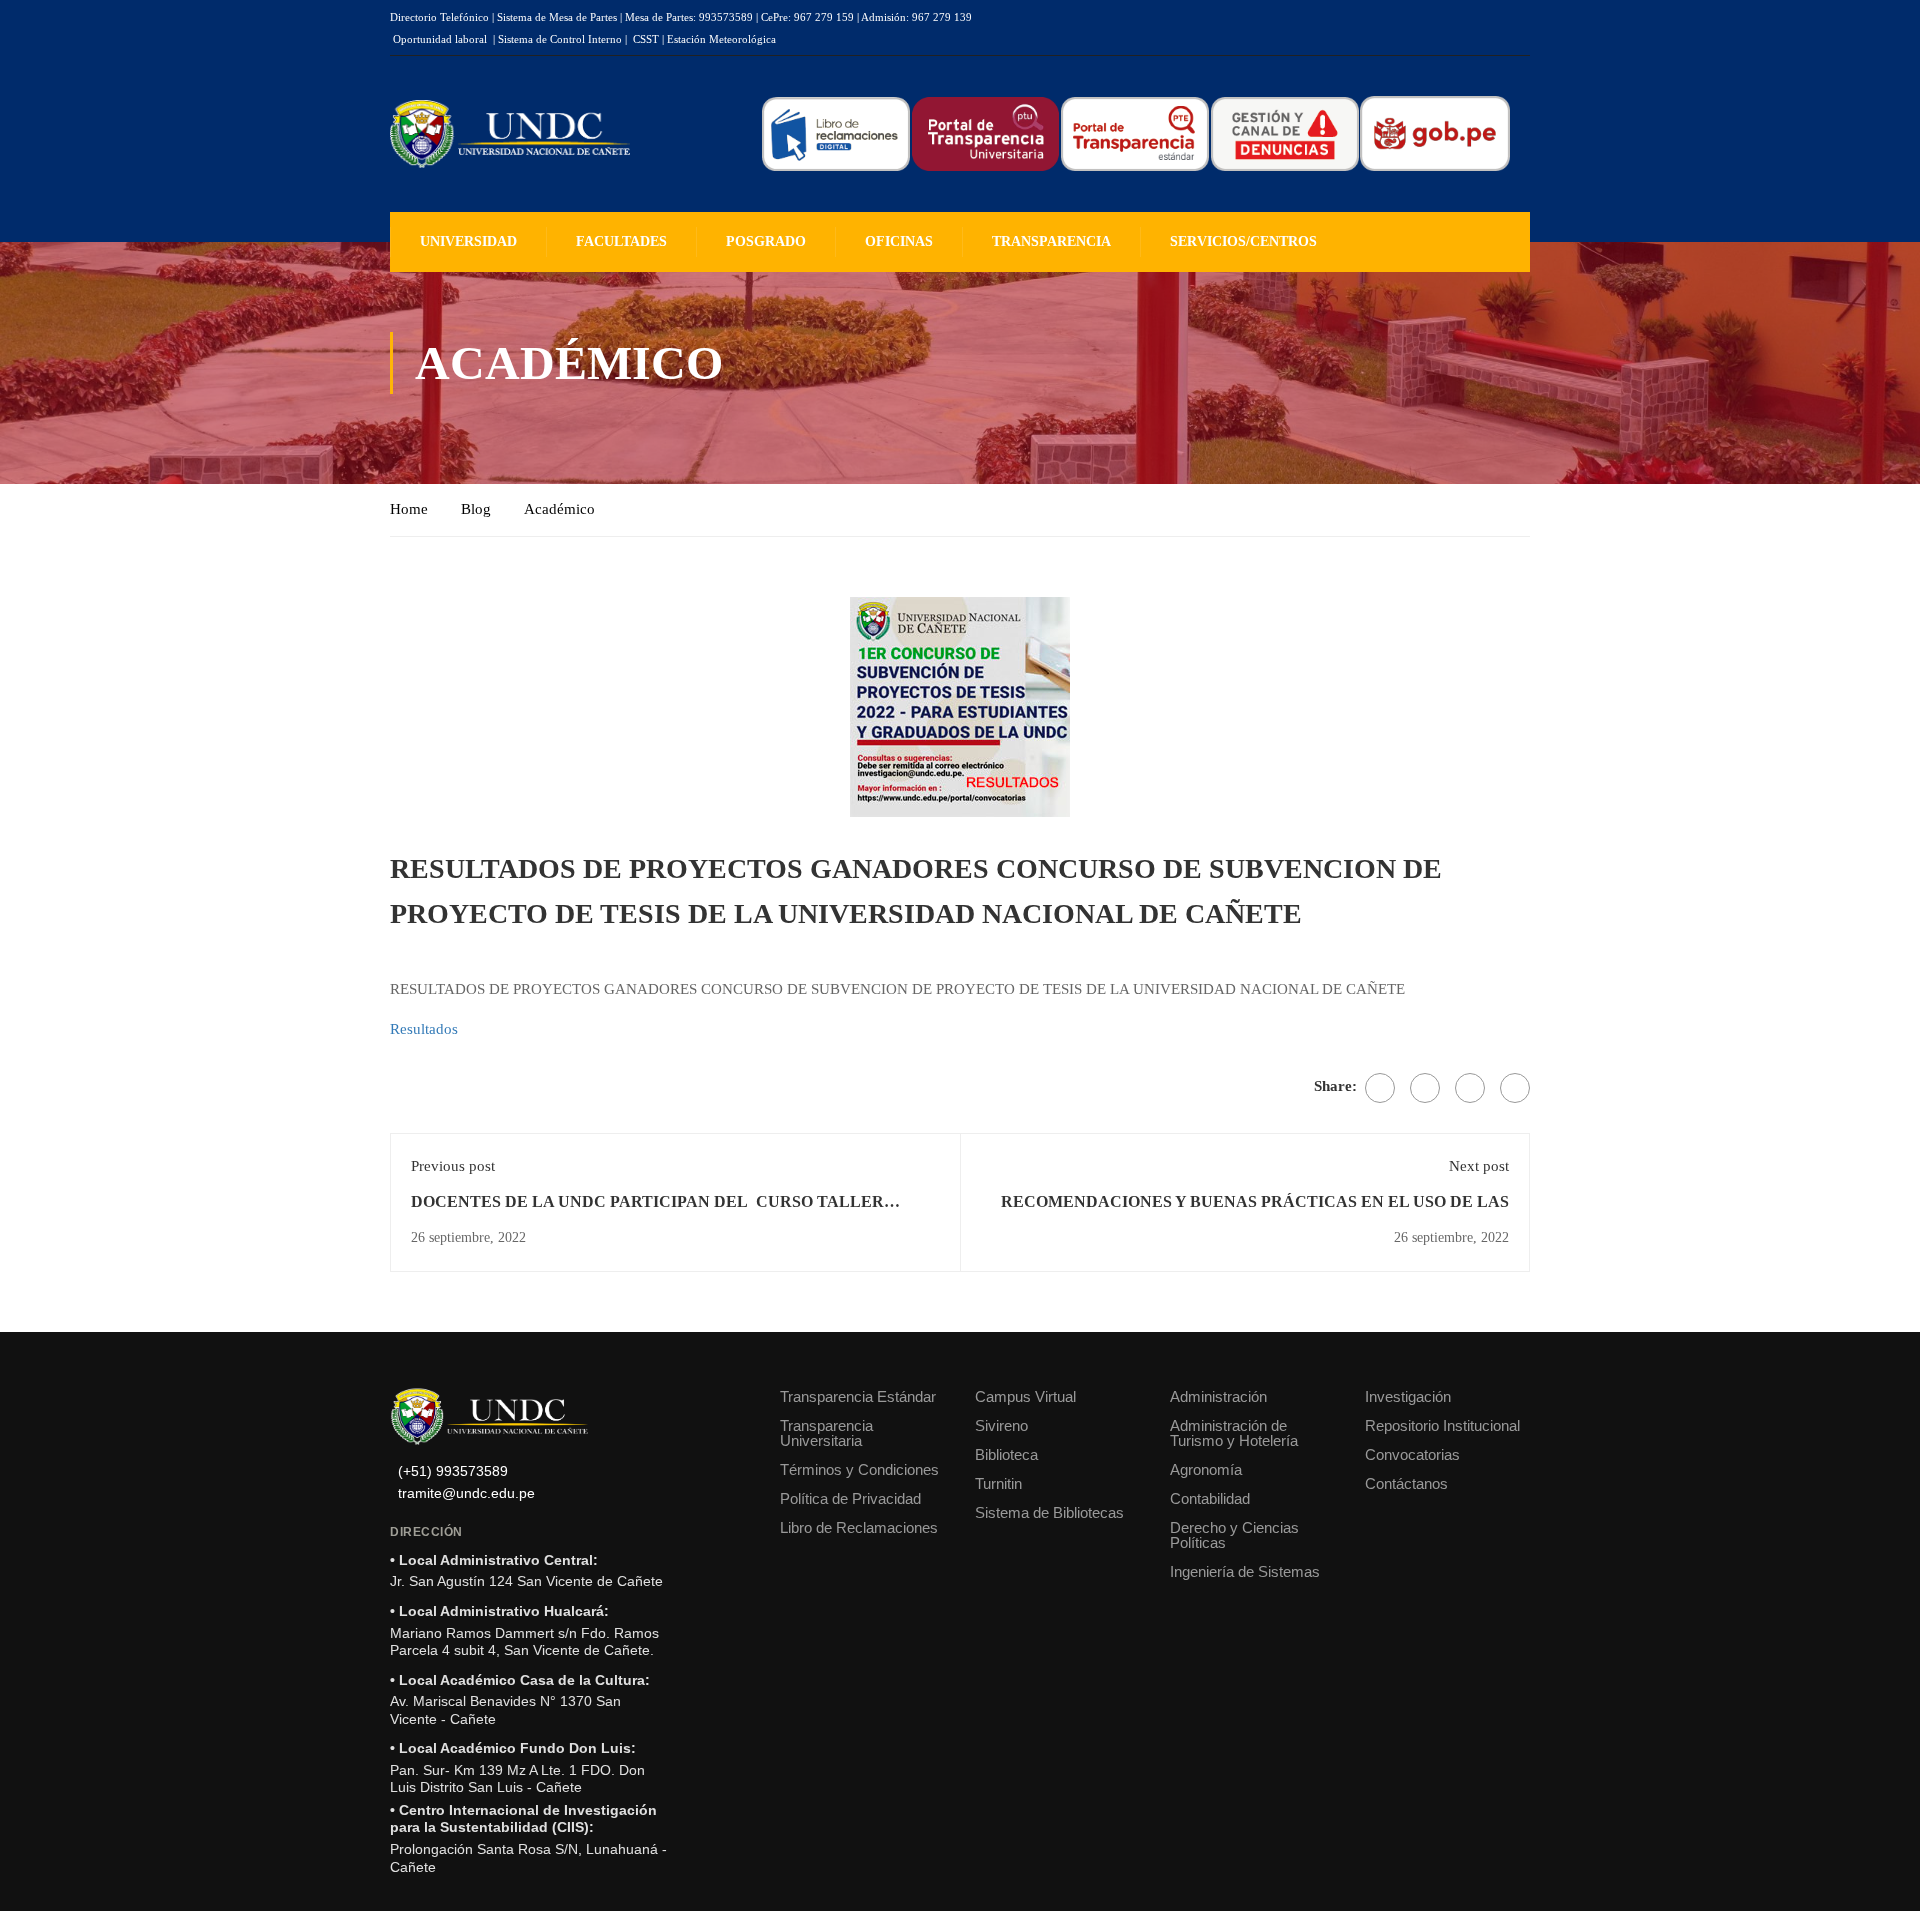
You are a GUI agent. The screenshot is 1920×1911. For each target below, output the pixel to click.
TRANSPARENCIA (1051, 241)
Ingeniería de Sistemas (1245, 1571)
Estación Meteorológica (721, 39)
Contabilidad (1210, 1498)
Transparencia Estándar (858, 1396)
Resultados (424, 1029)
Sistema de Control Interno (560, 39)
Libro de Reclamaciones (859, 1527)
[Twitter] (1425, 1088)
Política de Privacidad (850, 1498)
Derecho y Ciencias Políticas (1234, 1535)
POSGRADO (766, 241)
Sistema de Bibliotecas (1049, 1512)
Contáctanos (1406, 1483)
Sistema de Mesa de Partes (557, 17)
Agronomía (1206, 1469)
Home (409, 509)
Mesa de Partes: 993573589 (689, 17)
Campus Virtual (1025, 1396)
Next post (1479, 1166)
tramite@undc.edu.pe (466, 1493)
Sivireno (1001, 1425)
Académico (559, 509)
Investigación (1408, 1396)
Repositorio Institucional (1442, 1425)
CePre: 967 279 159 (807, 17)
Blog (476, 509)
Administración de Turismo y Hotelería (1234, 1433)
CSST (646, 39)
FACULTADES (621, 241)
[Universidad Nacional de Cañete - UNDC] (510, 134)
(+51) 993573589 (453, 1471)
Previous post (453, 1166)
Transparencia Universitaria (826, 1433)
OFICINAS (899, 241)
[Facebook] (1380, 1088)
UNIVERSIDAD (468, 241)
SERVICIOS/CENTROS (1243, 241)
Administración (1218, 1396)
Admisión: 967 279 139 (916, 17)
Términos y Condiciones (859, 1469)
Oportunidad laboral (440, 39)
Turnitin (998, 1483)
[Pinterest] (1470, 1088)
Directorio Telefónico (439, 17)
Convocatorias (1412, 1454)
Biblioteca (1006, 1454)
